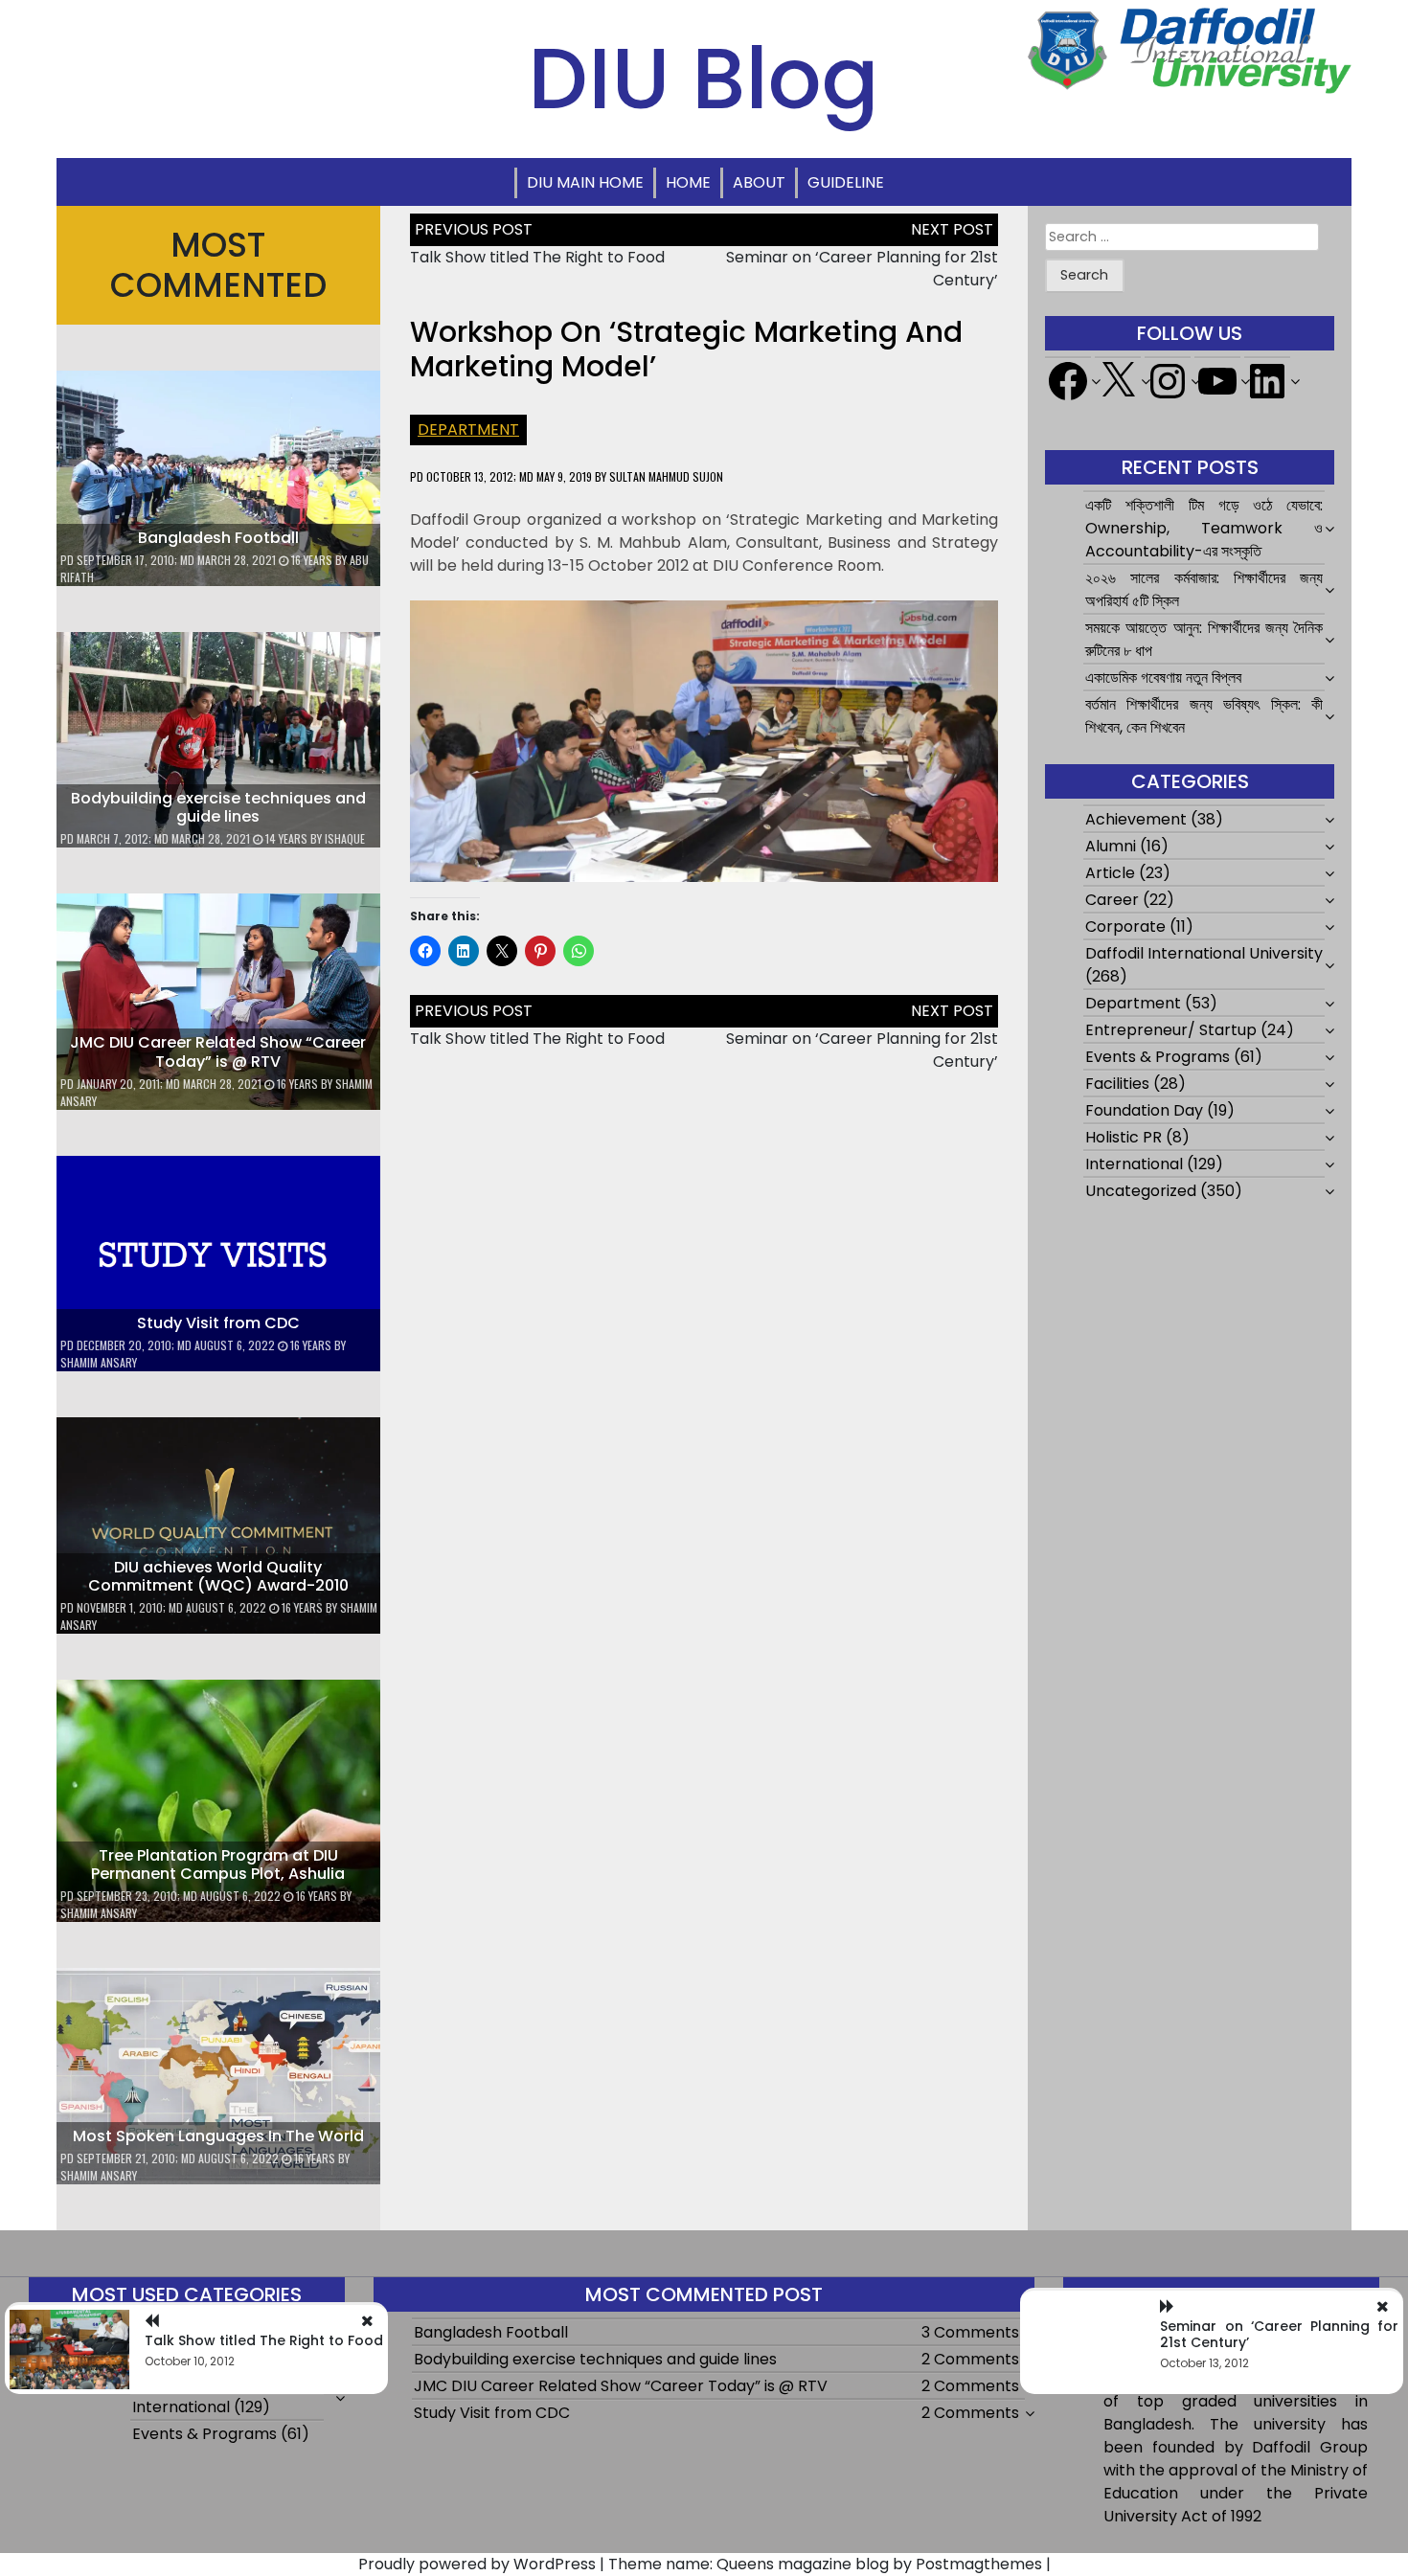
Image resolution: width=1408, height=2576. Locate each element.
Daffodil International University (1204, 953)
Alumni (1111, 846)
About (759, 182)
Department (468, 429)
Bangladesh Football (218, 538)
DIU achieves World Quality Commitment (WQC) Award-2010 (218, 1576)
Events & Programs (1158, 1057)
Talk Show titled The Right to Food (537, 257)
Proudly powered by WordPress (477, 2564)
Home (688, 182)
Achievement (1136, 819)
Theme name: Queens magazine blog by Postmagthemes (825, 2564)
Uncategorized (1141, 1191)
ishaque (345, 838)
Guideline (846, 182)
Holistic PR (1124, 1137)
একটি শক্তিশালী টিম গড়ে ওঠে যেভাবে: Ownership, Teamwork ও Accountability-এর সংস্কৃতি (1204, 528)
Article (1110, 873)
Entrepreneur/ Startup (1171, 1030)
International (1134, 1164)
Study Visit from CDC (218, 1323)
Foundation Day (1144, 1110)
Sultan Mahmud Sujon (666, 476)
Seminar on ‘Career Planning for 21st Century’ (1279, 2334)
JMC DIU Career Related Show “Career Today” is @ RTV (218, 1051)
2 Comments (970, 2359)
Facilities (1117, 1084)
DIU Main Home (585, 182)
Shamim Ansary (99, 1362)
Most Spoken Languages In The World (218, 2136)
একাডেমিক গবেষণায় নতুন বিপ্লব (1163, 678)
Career (1112, 900)
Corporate (1125, 926)
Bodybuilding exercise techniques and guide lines (218, 807)
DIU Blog (704, 79)
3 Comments (970, 2332)
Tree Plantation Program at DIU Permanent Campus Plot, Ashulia (218, 1864)
